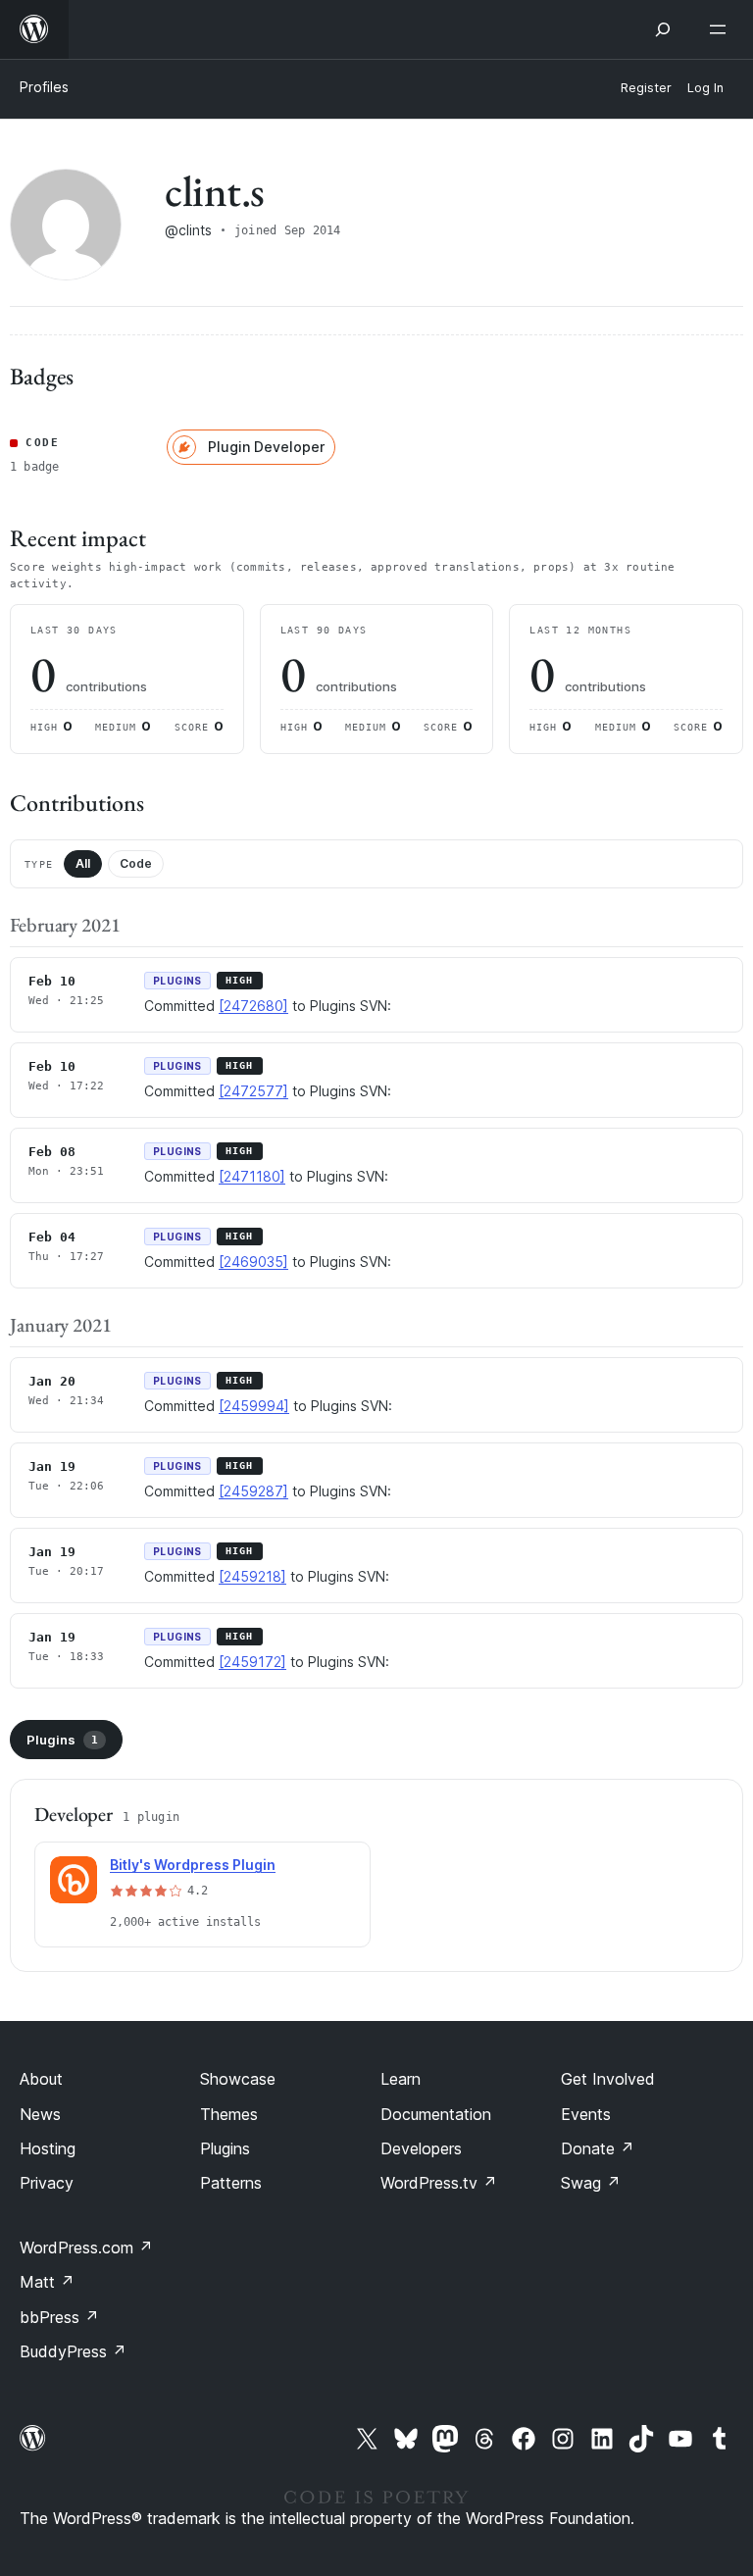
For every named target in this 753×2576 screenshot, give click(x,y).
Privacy (47, 2183)
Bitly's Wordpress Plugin (193, 1865)
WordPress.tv (439, 2183)
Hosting (48, 2148)
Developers (421, 2148)
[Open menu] (722, 29)
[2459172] (252, 1662)
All (83, 863)
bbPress (59, 2317)
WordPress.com (86, 2248)
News (40, 2114)
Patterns (231, 2183)
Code (136, 863)
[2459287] (253, 1491)
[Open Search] (663, 29)
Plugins (62, 1740)
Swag (591, 2183)
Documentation (436, 2114)
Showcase (238, 2079)
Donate (598, 2148)
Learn (401, 2079)
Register (646, 88)
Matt (47, 2282)
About (41, 2079)
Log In (705, 88)
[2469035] (253, 1262)
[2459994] (254, 1406)
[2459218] (252, 1576)
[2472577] (253, 1091)
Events (586, 2114)
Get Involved (608, 2079)
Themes (229, 2114)
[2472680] (253, 1006)
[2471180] (252, 1176)
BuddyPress (73, 2351)
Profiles (44, 87)
